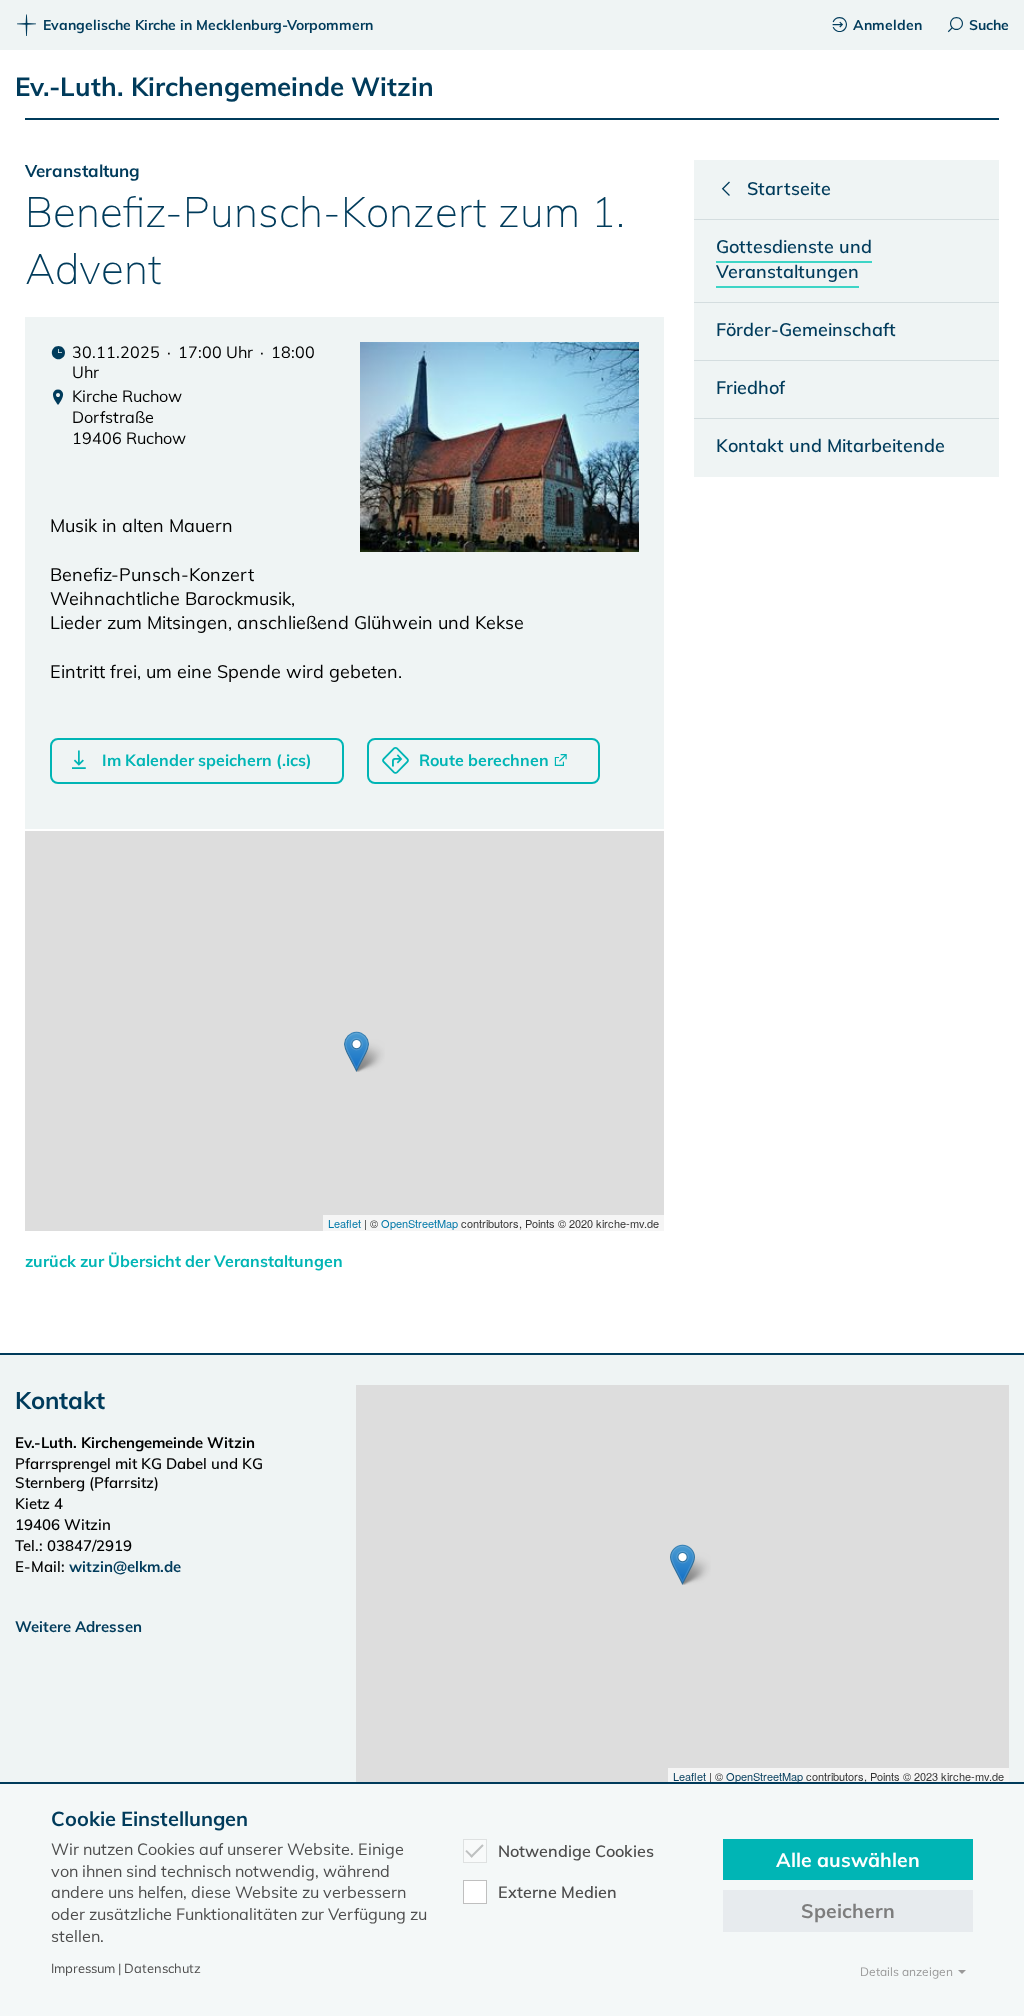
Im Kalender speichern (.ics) (207, 760)
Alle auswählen (848, 1859)
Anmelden (887, 25)
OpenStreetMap (419, 1223)
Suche (989, 25)
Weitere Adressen (78, 1626)
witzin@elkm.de (125, 1566)
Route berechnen (484, 760)
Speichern (848, 1910)
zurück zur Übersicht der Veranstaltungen (184, 1261)
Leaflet (344, 1223)
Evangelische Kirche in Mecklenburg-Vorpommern (208, 25)
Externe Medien (557, 1892)
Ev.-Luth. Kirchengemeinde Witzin (224, 86)
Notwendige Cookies (576, 1851)
